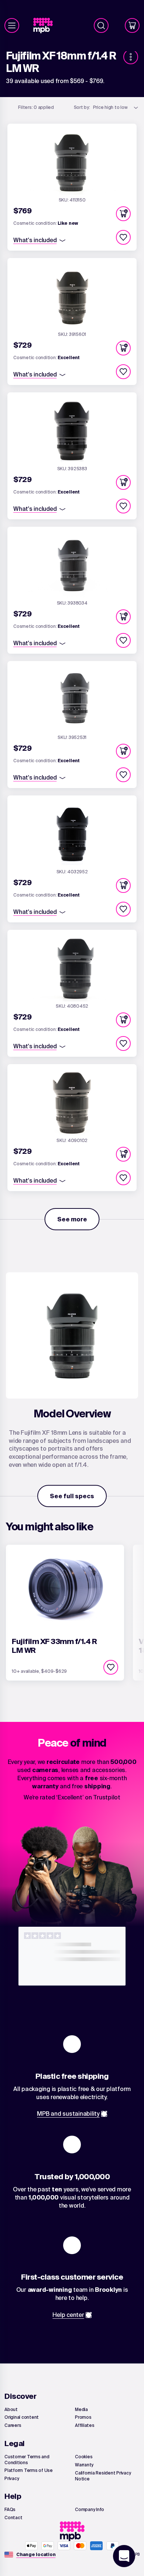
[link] (46, 26)
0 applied (36, 107)
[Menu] (12, 25)
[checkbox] (123, 237)
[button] (123, 214)
